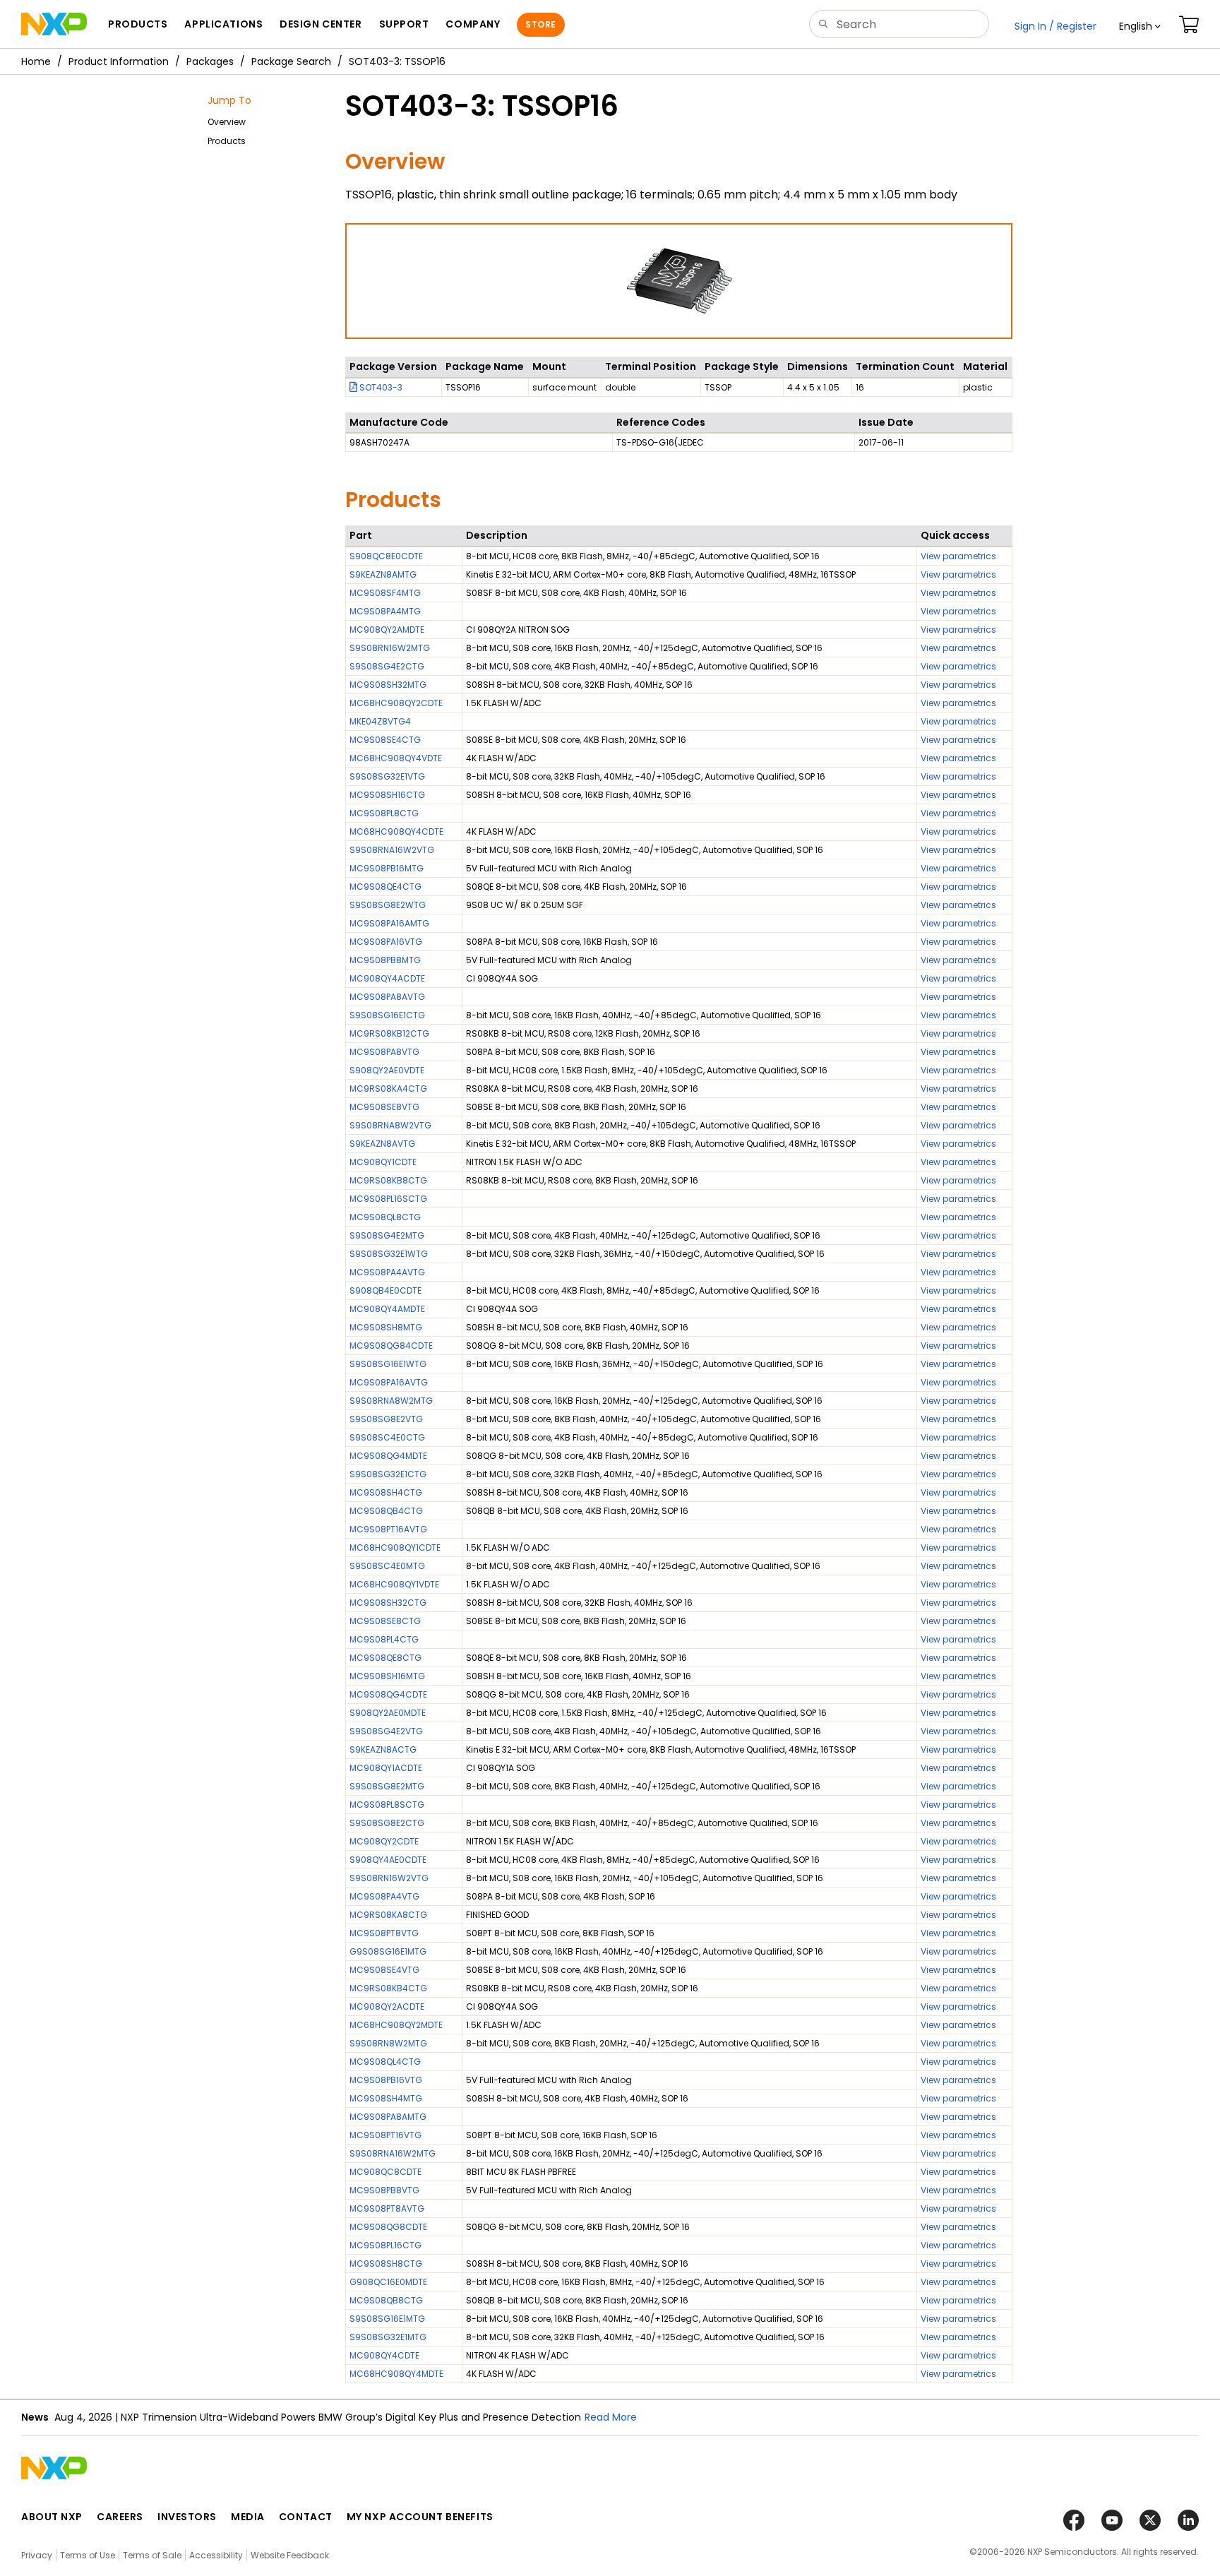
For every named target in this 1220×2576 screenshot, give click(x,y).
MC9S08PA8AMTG (388, 2117)
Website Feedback (290, 2555)
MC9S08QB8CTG (386, 2300)
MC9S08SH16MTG (387, 1676)
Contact (306, 2517)
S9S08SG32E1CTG (388, 1474)
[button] (1140, 26)
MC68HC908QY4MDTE (396, 2374)
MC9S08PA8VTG (384, 1052)
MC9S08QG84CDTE (391, 1346)
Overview (227, 122)
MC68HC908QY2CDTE (396, 703)
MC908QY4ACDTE (387, 978)
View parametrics (958, 556)
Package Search (291, 61)
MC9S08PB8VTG (384, 2190)
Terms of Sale (152, 2555)
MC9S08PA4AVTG (387, 1272)
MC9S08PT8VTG (384, 1933)
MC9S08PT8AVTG (387, 2208)
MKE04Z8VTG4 (380, 721)
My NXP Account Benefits (420, 2517)
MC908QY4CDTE (384, 2355)
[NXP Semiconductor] (54, 24)
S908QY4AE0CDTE (388, 1860)
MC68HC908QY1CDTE (395, 1548)
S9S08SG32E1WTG (389, 1254)
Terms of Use (88, 2555)
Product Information (119, 61)
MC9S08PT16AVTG (388, 1529)
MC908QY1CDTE (383, 1162)
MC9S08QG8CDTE (388, 2227)
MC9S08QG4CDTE (388, 1694)
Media (248, 2517)
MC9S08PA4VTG (384, 1896)
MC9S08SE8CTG (385, 1621)
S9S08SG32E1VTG (387, 776)
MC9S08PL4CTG (384, 1639)
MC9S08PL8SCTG (387, 1805)
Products (227, 141)
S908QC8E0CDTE (386, 556)
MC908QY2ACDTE (387, 2006)
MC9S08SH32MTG (388, 685)
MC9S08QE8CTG (385, 1658)
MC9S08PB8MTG (385, 960)
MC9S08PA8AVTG (387, 997)
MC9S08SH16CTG (387, 795)
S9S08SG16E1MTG (387, 2319)
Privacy (37, 2555)
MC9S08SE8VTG (384, 1107)
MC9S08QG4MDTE (388, 1456)
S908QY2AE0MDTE (388, 1713)
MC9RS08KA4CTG (388, 1089)
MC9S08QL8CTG (385, 1217)
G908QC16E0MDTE (388, 2282)
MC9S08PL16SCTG (388, 1199)
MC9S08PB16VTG (386, 2080)
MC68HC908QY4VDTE (396, 758)
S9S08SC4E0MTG (387, 1566)
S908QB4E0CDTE (385, 1290)
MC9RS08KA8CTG (388, 1915)
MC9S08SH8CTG (386, 2264)
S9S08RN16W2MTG (390, 648)
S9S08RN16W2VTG (389, 1878)
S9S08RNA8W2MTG (391, 1401)
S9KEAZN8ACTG (383, 1749)
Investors (187, 2517)
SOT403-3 (380, 387)
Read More (611, 2417)
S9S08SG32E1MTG (388, 2337)
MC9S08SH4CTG (386, 1492)
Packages (210, 61)
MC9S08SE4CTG (385, 740)
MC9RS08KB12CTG (389, 1033)
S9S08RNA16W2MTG (393, 2153)
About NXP (52, 2517)
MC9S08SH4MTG (386, 2098)
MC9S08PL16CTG (385, 2245)
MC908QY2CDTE (384, 1841)
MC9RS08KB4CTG (388, 1988)
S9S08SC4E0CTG (387, 1437)
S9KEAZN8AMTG (383, 574)
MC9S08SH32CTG (388, 1603)
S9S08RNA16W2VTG (392, 850)
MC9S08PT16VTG (385, 2135)
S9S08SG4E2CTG (387, 666)
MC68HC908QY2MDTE (396, 2025)
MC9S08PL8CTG (384, 813)
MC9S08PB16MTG (387, 868)
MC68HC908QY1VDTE (394, 1584)
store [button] (540, 24)
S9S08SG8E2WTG (388, 905)
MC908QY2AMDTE (387, 630)
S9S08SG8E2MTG (387, 1786)
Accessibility (216, 2555)
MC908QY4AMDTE (387, 1309)
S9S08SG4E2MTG (387, 1235)
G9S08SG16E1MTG (388, 1951)
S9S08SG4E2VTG (386, 1731)
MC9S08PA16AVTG (389, 1382)
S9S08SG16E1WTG (388, 1364)
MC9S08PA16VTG (386, 942)
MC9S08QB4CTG (386, 1511)
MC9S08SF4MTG (385, 593)
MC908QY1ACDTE (386, 1768)
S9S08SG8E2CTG (387, 1823)
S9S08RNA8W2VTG (390, 1125)
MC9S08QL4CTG (385, 2062)
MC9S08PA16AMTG (389, 923)
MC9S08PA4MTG (385, 611)
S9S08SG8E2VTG (386, 1419)
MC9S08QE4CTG (385, 887)
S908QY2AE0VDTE (387, 1070)
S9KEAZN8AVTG (382, 1144)
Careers (120, 2517)
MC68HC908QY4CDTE (396, 831)
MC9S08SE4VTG (384, 1970)
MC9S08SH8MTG (386, 1327)
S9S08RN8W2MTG (388, 2043)
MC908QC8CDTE (385, 2172)
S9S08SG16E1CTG (387, 1015)
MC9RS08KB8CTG (388, 1180)
